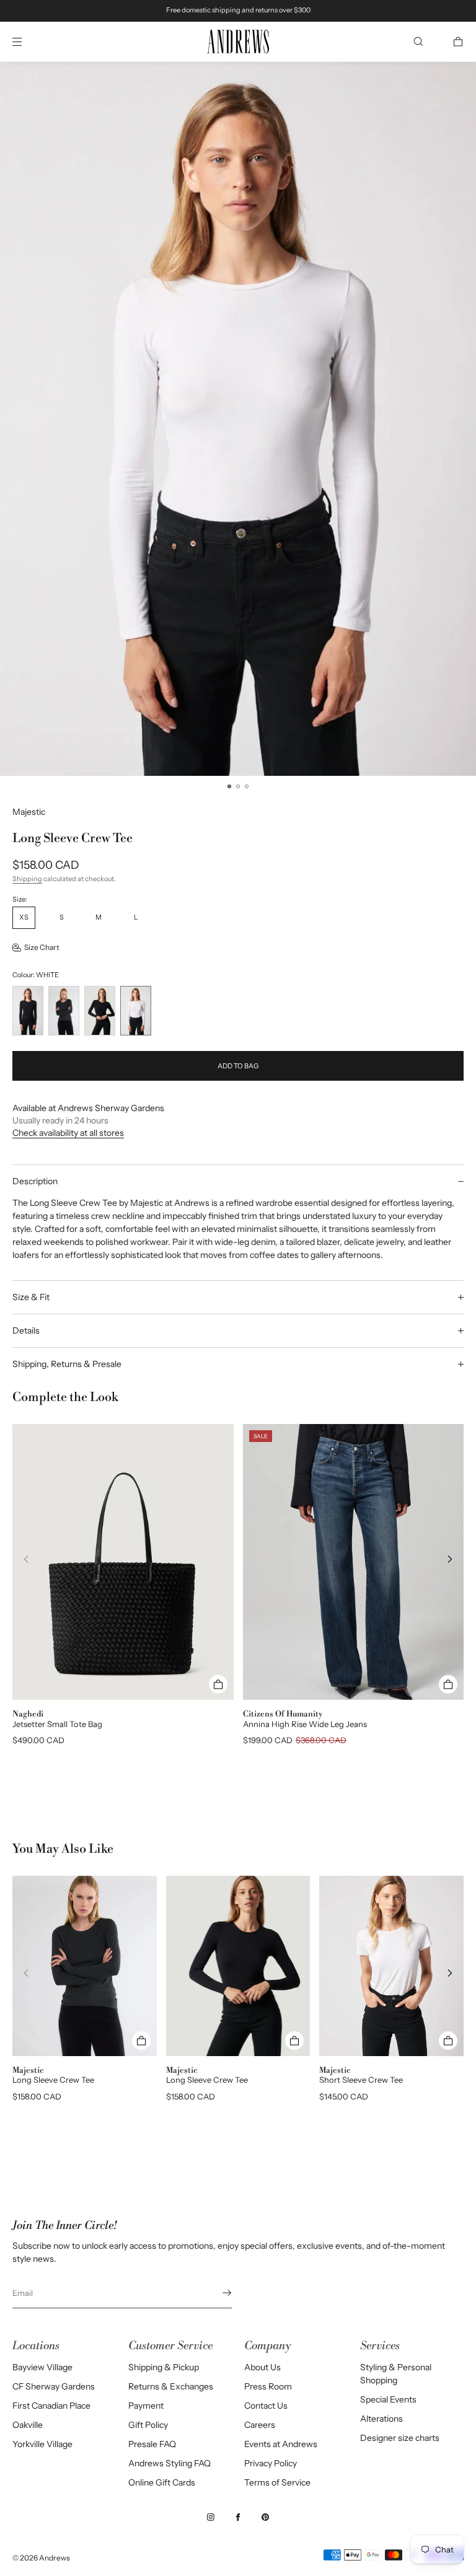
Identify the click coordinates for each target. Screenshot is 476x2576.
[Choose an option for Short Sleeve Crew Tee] (448, 2041)
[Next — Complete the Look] (450, 1559)
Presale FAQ (152, 2444)
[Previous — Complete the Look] (26, 1559)
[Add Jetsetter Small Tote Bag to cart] (218, 1684)
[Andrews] (238, 42)
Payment (146, 2406)
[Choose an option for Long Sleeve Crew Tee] (141, 2041)
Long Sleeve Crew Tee (53, 2080)
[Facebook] (238, 2517)
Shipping (27, 879)
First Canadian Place (51, 2406)
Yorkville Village (42, 2444)
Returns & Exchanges (171, 2386)
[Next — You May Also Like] (450, 1973)
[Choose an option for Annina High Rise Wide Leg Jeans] (448, 1684)
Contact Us (266, 2406)
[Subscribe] (216, 2293)
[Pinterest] (265, 2517)
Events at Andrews (281, 2444)
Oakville (28, 2425)
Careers (260, 2425)
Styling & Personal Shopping (396, 2374)
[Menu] (27, 42)
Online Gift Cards (162, 2482)
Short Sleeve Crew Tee (361, 2080)
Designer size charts (400, 2438)
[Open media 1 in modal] (238, 419)
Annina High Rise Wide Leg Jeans (305, 1724)
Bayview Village (42, 2367)
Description (35, 1181)
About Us (262, 2367)
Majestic (29, 812)
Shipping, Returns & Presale (67, 1364)
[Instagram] (211, 2517)
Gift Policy (148, 2425)
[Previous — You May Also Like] (26, 1973)
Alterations (381, 2419)
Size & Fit (31, 1297)
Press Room (268, 2386)
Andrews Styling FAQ (170, 2463)
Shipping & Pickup (164, 2367)
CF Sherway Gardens (54, 2386)
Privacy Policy (271, 2463)
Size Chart (42, 947)
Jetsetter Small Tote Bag (57, 1724)
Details (26, 1330)
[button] (418, 42)
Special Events (388, 2399)
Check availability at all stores (68, 1133)
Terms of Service (277, 2482)
